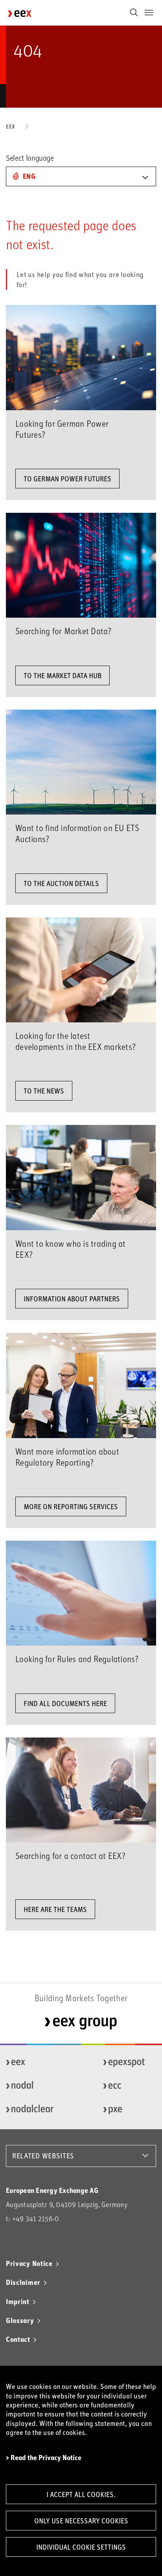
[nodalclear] (30, 2110)
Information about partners (72, 1299)
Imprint (18, 2301)
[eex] (30, 2062)
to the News (44, 1091)
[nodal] (30, 2086)
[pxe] (127, 2110)
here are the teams (55, 1909)
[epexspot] (127, 2062)
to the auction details (61, 883)
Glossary (20, 2320)
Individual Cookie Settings (81, 2547)
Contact (18, 2339)
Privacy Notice (29, 2263)
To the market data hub (63, 675)
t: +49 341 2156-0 (32, 2219)
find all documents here (65, 1703)
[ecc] (127, 2086)
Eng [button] (29, 176)
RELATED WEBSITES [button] (43, 2156)
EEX (11, 126)
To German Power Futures (67, 479)
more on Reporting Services (71, 1506)
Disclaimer (23, 2282)
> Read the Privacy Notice (44, 2458)
